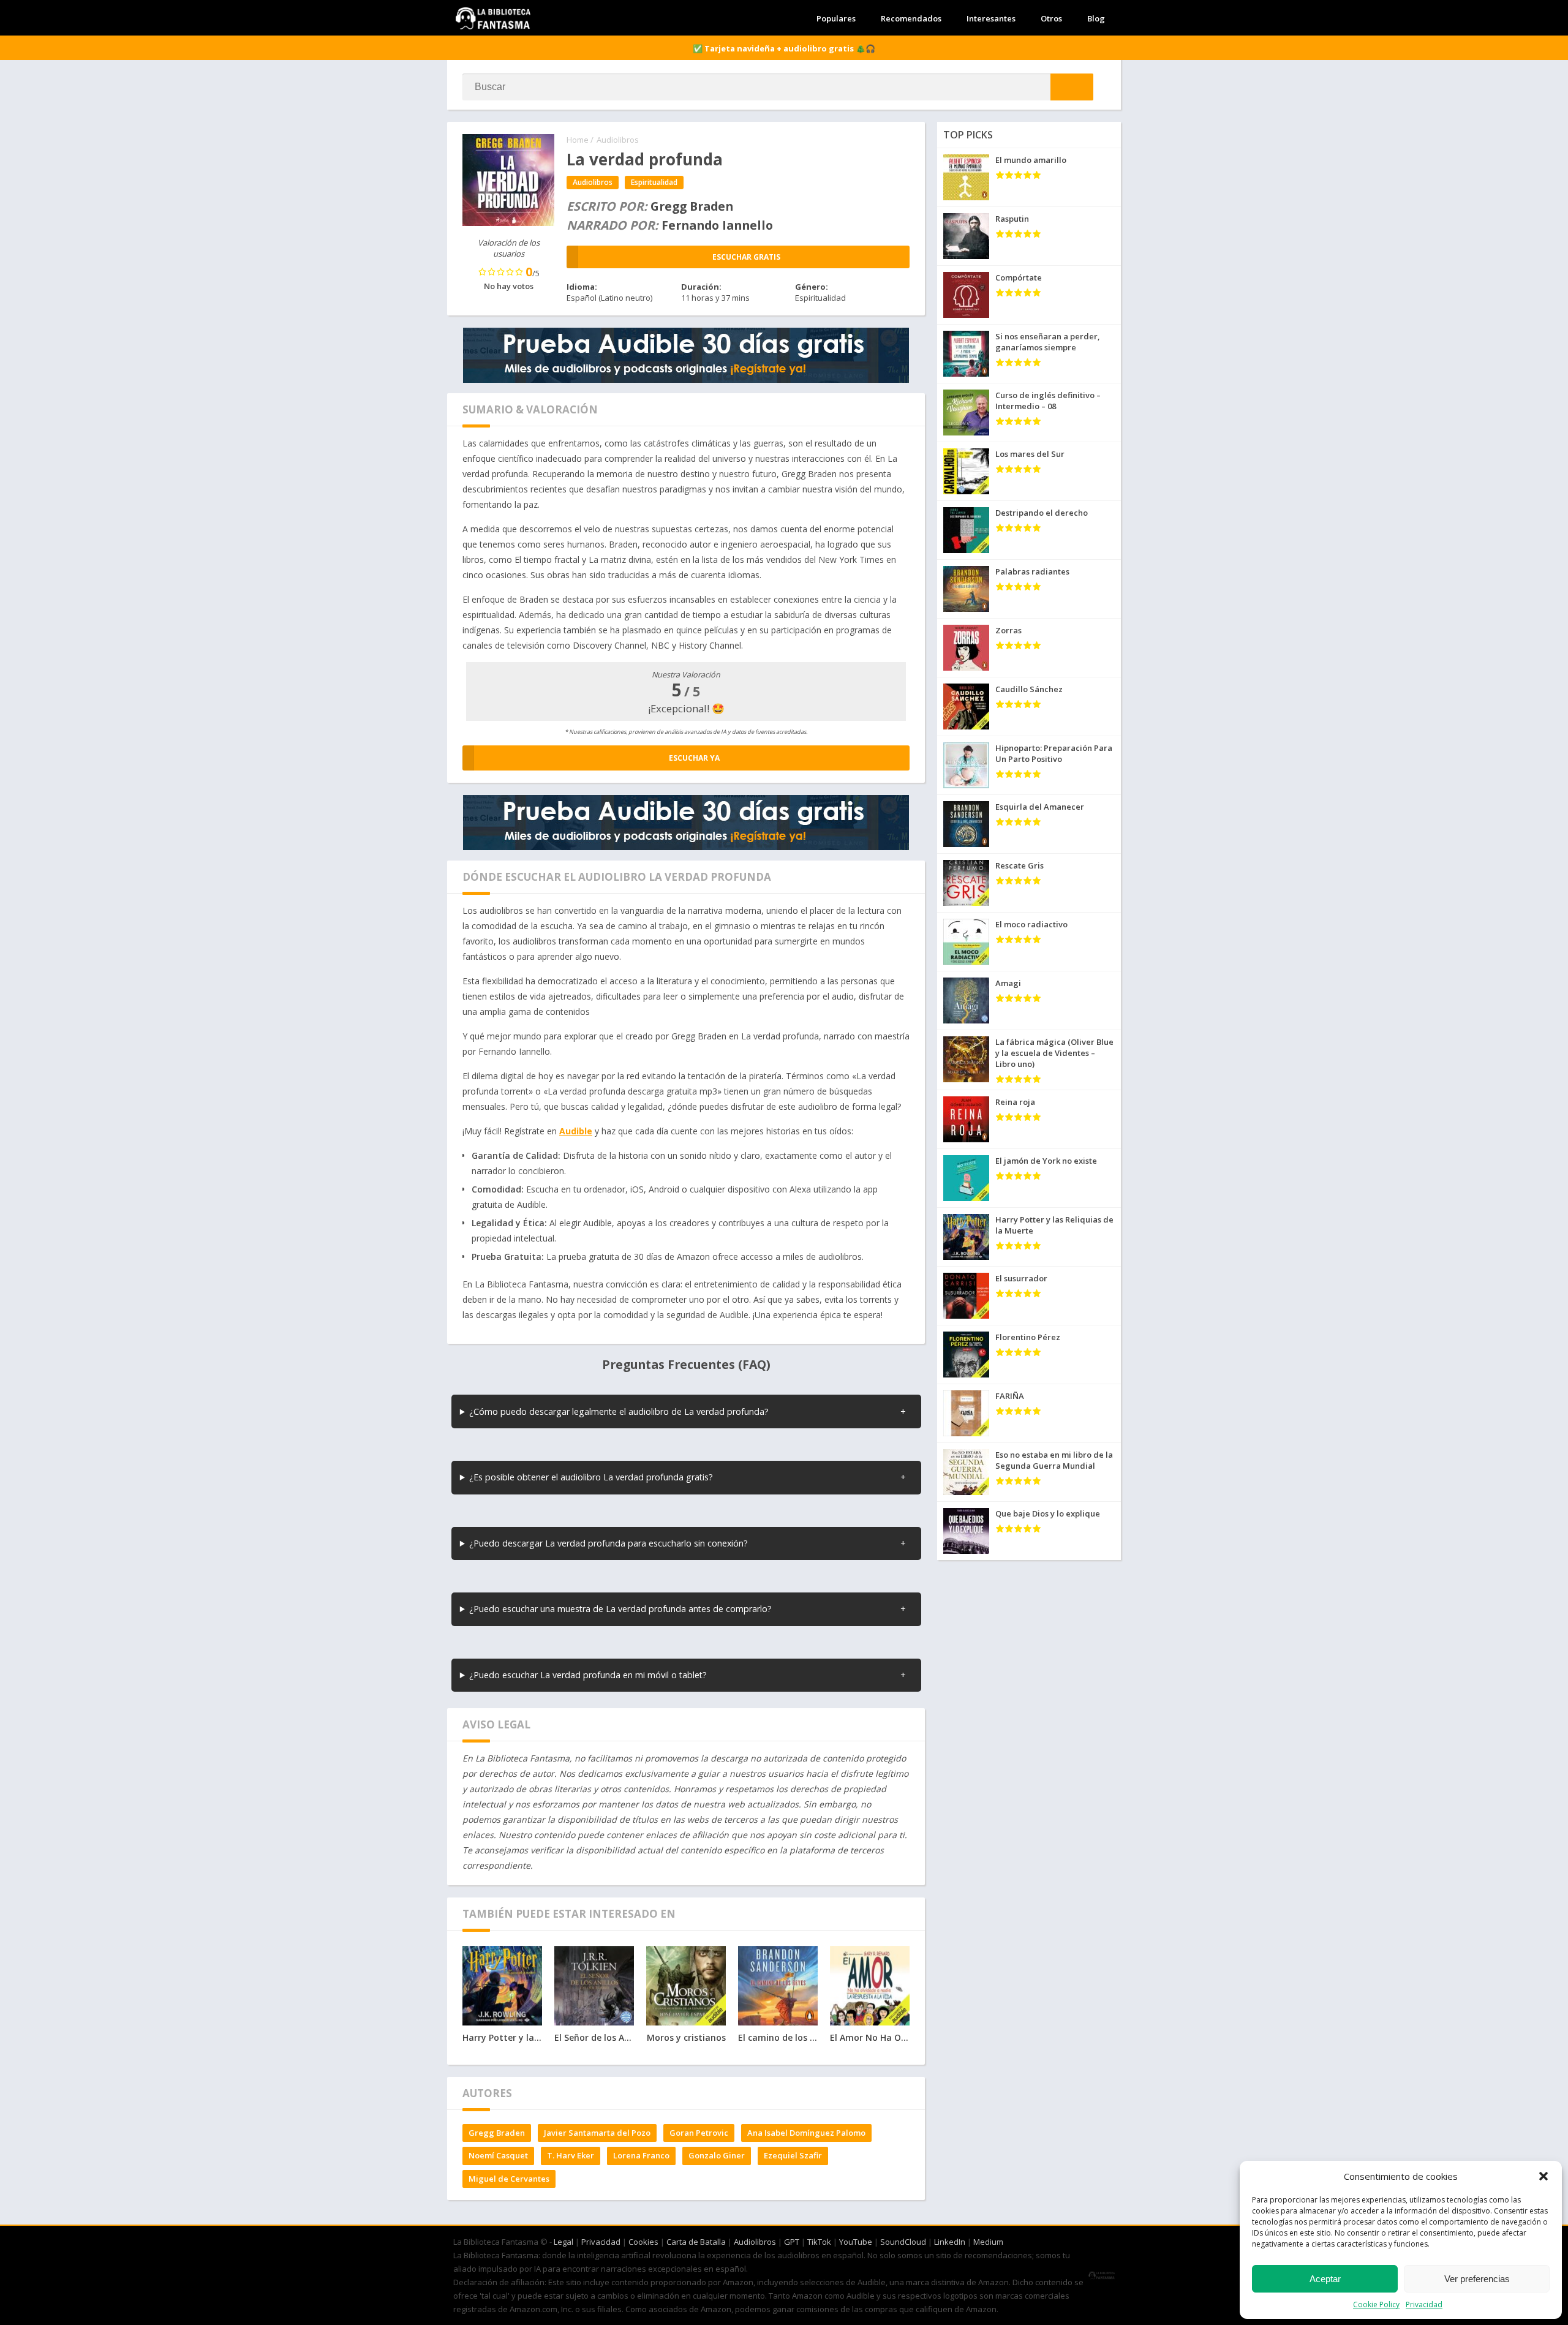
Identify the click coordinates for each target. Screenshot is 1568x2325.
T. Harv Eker (571, 2155)
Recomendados (911, 18)
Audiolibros (618, 140)
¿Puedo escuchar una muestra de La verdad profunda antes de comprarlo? (620, 1609)
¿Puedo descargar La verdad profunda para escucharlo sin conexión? (609, 1543)
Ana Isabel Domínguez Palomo (806, 2133)
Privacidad (1424, 2304)
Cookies (643, 2242)
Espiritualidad (654, 182)
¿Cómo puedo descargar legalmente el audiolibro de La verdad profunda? (619, 1411)
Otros (1051, 18)
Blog (1096, 18)
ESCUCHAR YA (694, 758)
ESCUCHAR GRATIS (746, 257)
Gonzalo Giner (717, 2155)
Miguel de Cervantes (509, 2179)
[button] (1543, 2176)
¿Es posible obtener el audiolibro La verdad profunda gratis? (591, 1477)
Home (578, 140)
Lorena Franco (641, 2155)
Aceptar (1325, 2279)
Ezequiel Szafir (793, 2155)
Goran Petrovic (699, 2133)
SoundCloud (903, 2242)
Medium (988, 2242)
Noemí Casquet (498, 2155)
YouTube (856, 2242)
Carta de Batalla (696, 2242)
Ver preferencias (1477, 2279)
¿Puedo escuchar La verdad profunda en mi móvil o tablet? (588, 1675)
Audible (576, 1131)
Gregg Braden (497, 2133)
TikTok (819, 2242)
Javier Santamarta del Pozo (597, 2133)
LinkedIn (950, 2242)
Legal (563, 2242)
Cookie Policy (1376, 2304)
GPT (792, 2242)
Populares (836, 18)
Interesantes (991, 18)
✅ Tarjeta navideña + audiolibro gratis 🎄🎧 (784, 48)
